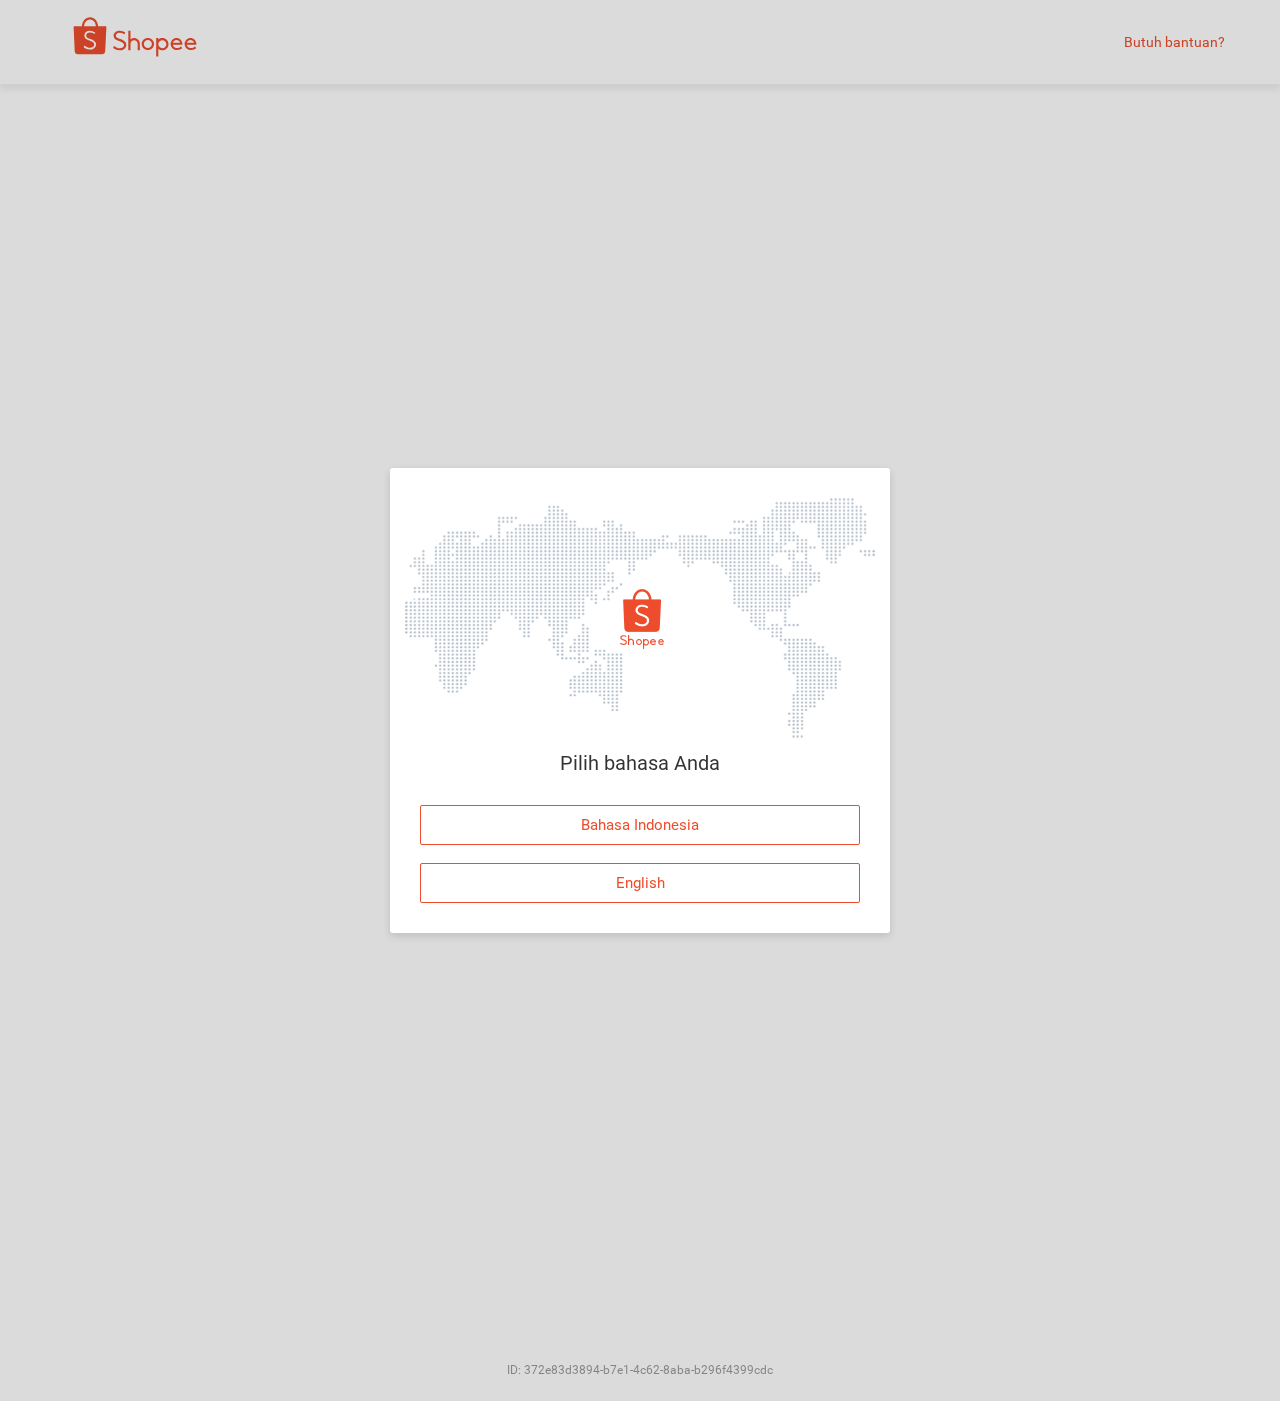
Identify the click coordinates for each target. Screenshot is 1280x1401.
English (640, 883)
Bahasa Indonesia (640, 825)
